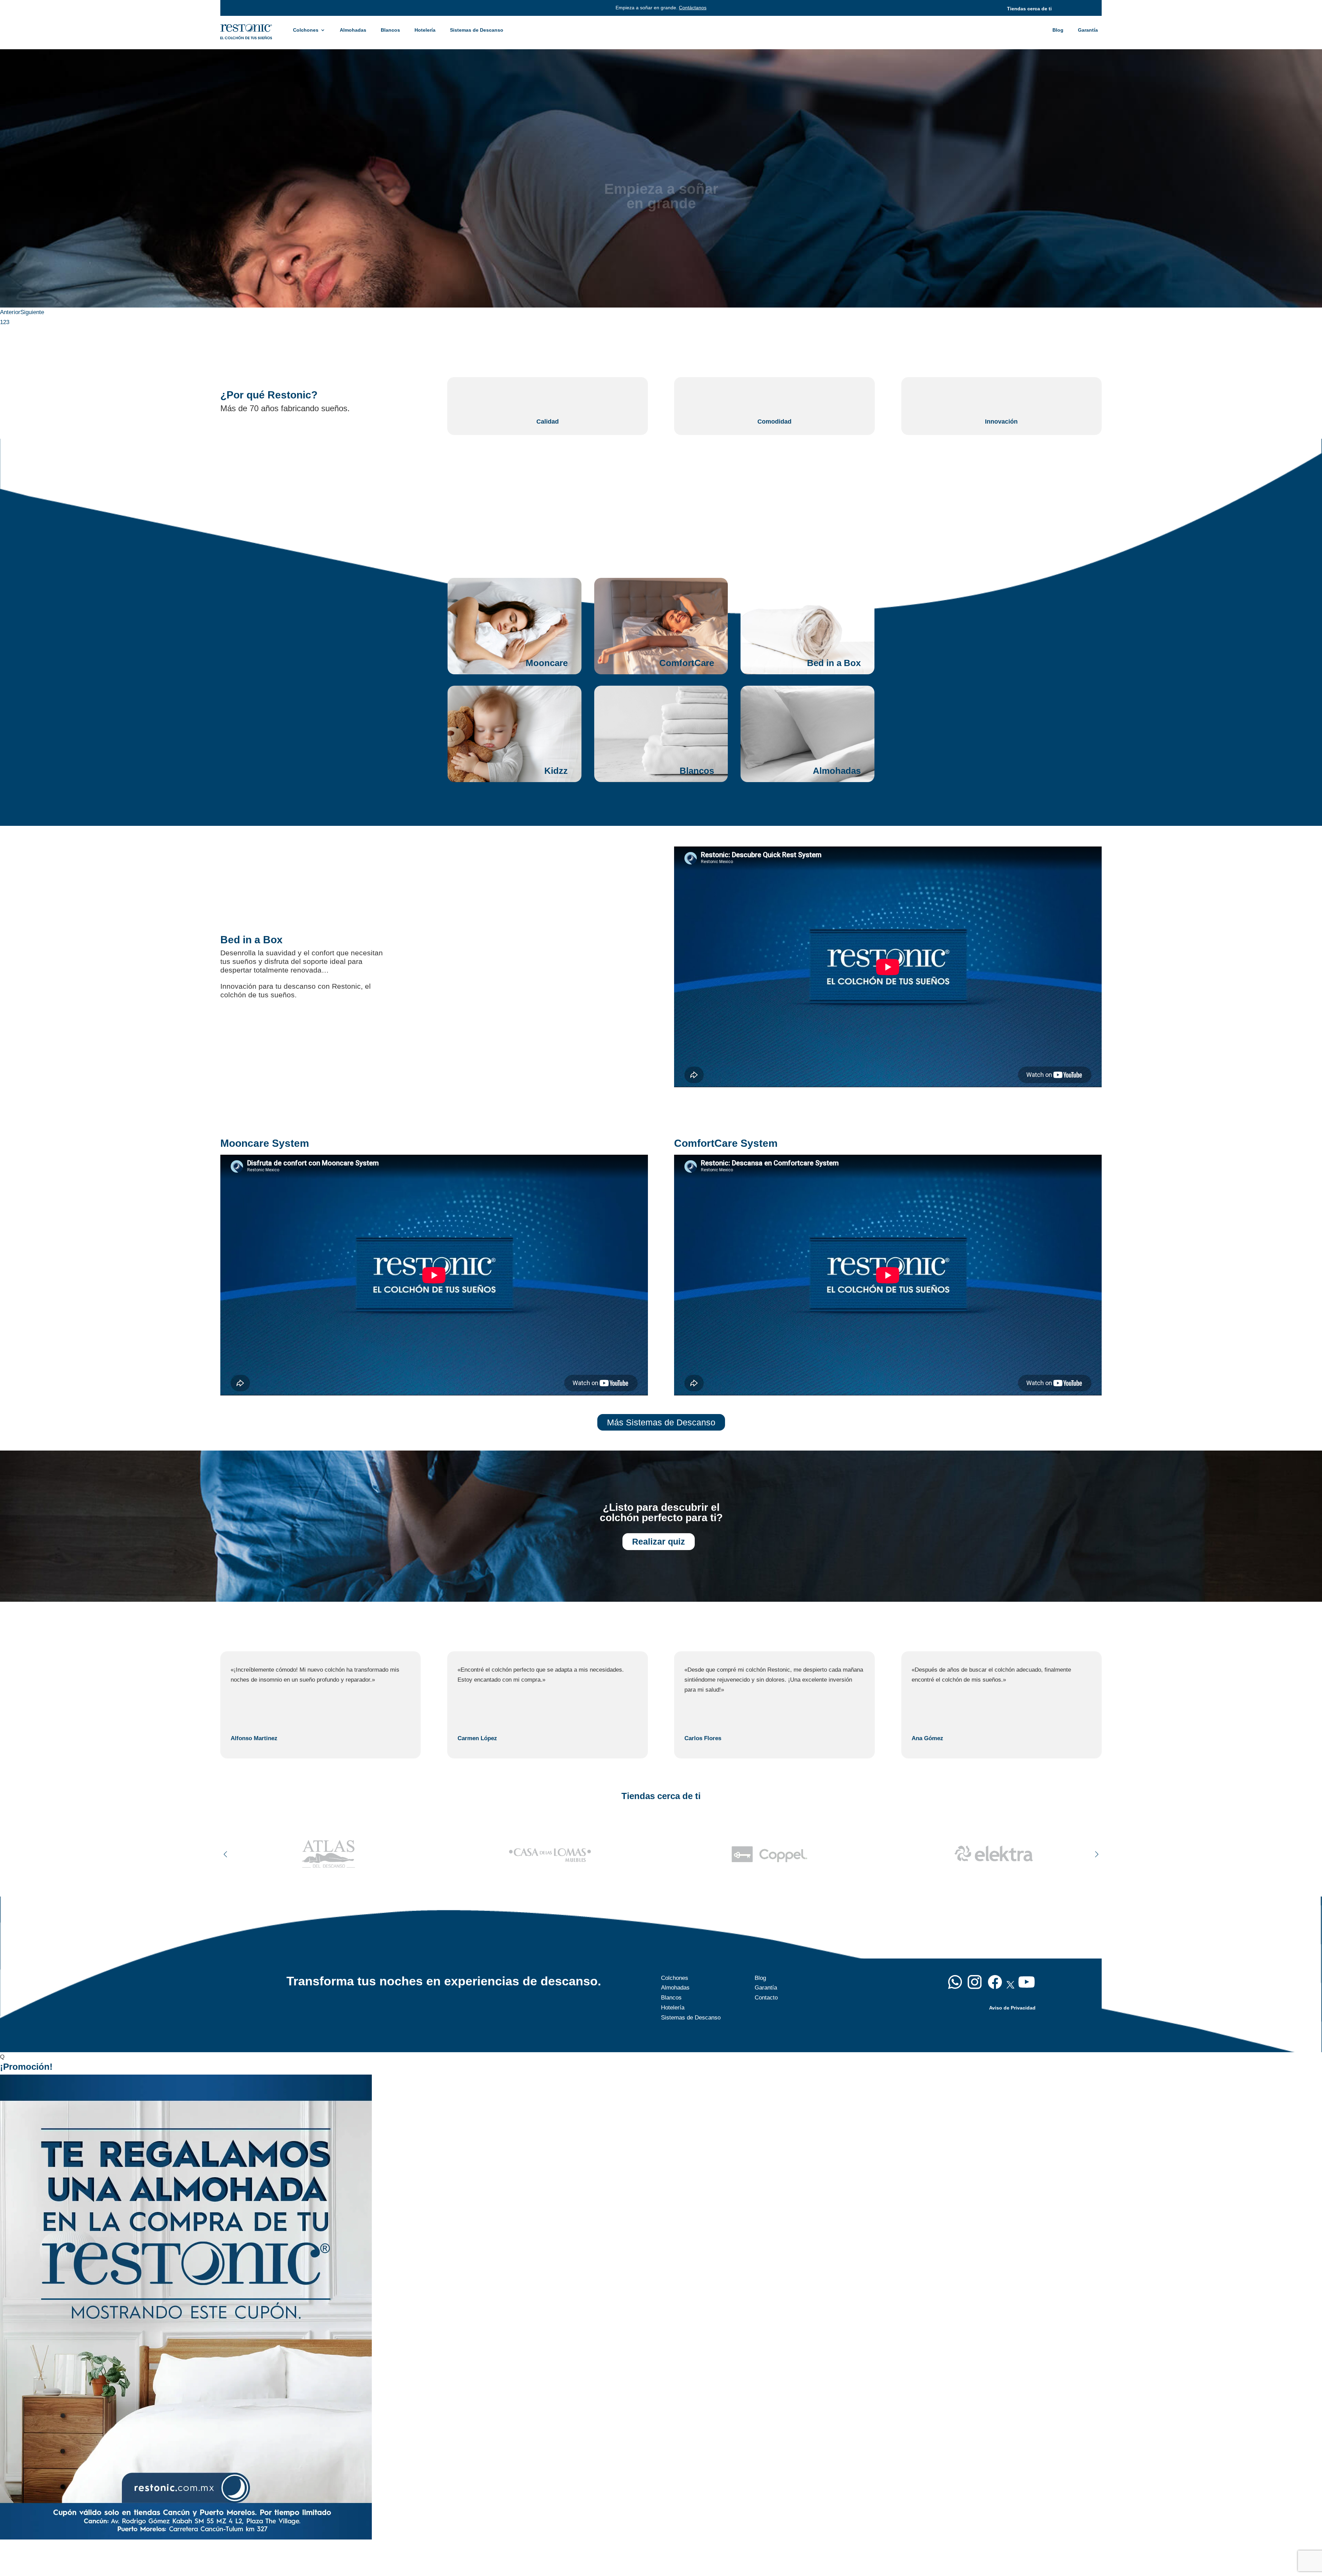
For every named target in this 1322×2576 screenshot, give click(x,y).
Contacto (766, 1998)
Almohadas (353, 30)
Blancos (390, 30)
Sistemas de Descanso (477, 30)
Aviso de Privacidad (1012, 2008)
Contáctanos (693, 8)
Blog (1058, 30)
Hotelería (425, 30)
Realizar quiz (659, 1541)
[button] (1097, 1854)
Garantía (1088, 30)
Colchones (306, 30)
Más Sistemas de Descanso (661, 1422)
